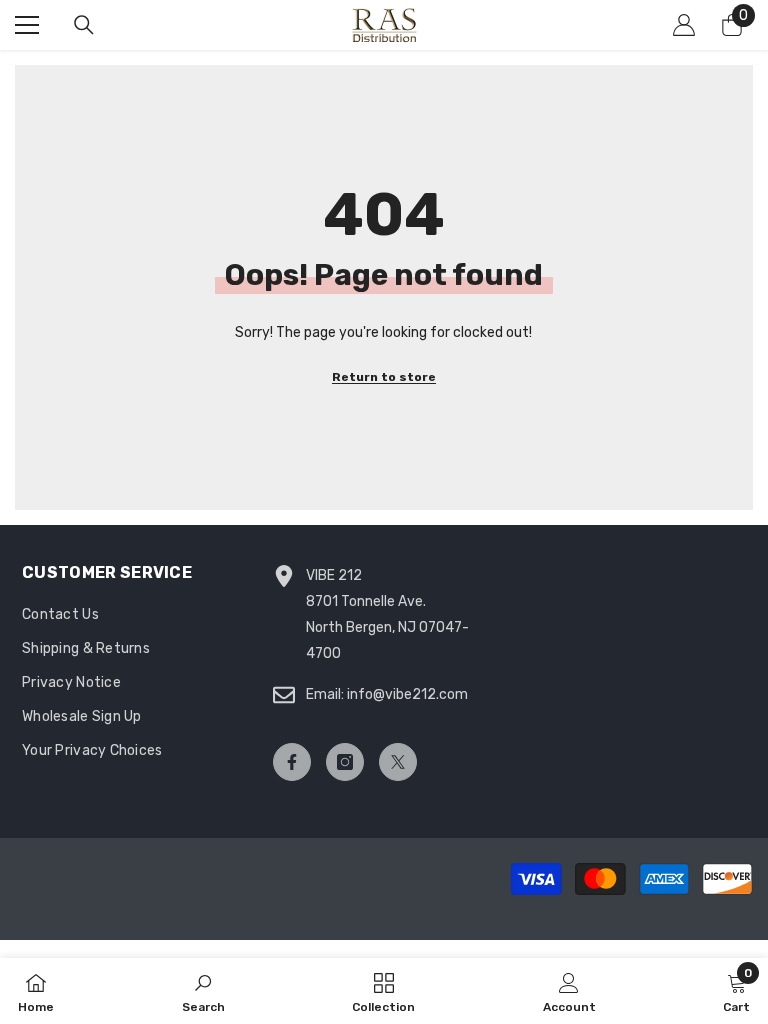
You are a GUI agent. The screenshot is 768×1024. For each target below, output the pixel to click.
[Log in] (684, 25)
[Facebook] (292, 762)
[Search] (84, 25)
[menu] (27, 25)
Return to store (384, 377)
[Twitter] (398, 762)
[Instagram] (345, 762)
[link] (203, 991)
